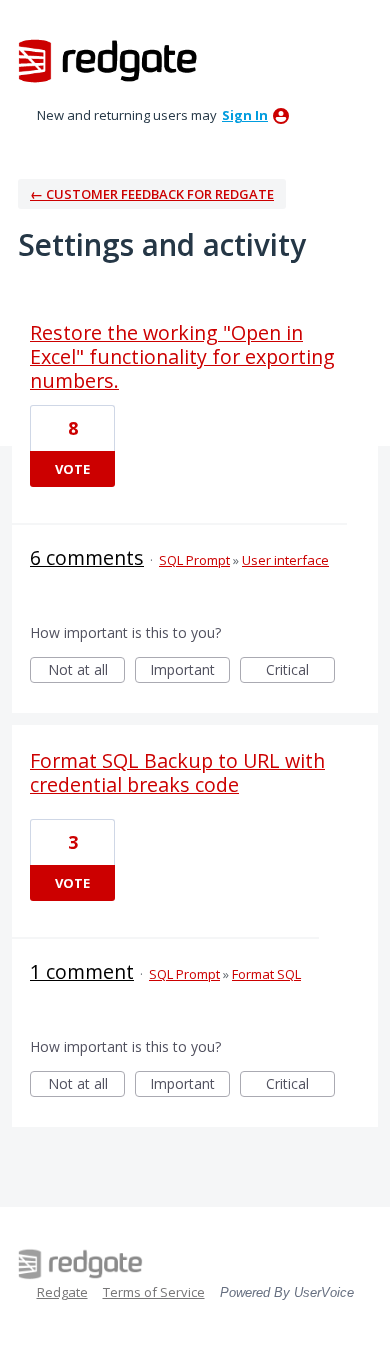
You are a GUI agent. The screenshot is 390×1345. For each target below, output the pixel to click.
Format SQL (266, 974)
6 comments (87, 557)
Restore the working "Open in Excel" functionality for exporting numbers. (182, 356)
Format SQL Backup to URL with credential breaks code (177, 772)
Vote (72, 469)
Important (190, 671)
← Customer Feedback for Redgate (152, 194)
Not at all (86, 671)
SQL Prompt (194, 560)
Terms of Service (154, 1292)
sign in (245, 115)
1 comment (82, 971)
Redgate (62, 1292)
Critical (300, 671)
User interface (285, 560)
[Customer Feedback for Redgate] (108, 60)
